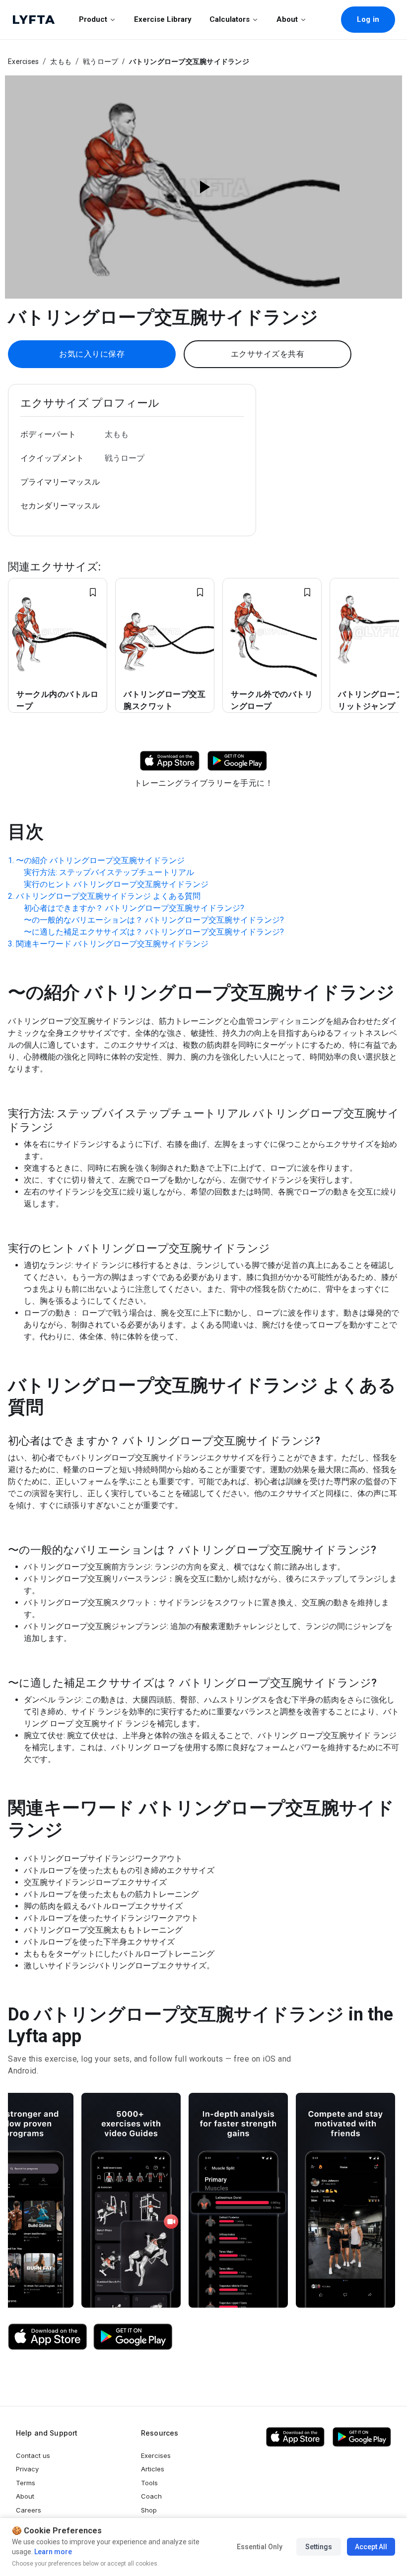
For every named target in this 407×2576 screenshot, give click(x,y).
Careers (29, 2510)
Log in (368, 19)
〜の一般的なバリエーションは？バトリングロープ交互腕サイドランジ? (154, 920)
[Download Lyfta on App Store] (170, 760)
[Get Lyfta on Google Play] (133, 2337)
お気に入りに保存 (92, 354)
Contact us (33, 2455)
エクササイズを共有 (268, 354)
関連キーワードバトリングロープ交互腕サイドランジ (112, 944)
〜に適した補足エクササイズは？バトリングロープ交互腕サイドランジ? (154, 932)
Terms (26, 2483)
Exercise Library (163, 19)
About (287, 19)
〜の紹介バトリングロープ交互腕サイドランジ (100, 860)
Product (93, 19)
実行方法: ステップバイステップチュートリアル (109, 872)
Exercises (23, 62)
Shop (149, 2510)
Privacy (27, 2469)
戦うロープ (101, 62)
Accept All (371, 2547)
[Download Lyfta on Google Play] (237, 760)
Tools (149, 2483)
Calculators (230, 19)
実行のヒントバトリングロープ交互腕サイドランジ (116, 884)
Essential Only (260, 2547)
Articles (153, 2469)
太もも (61, 62)
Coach (151, 2496)
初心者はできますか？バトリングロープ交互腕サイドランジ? (134, 908)
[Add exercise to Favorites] (93, 592)
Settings (319, 2547)
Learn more (52, 2552)
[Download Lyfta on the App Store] (48, 2337)
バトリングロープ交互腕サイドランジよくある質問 (108, 896)
